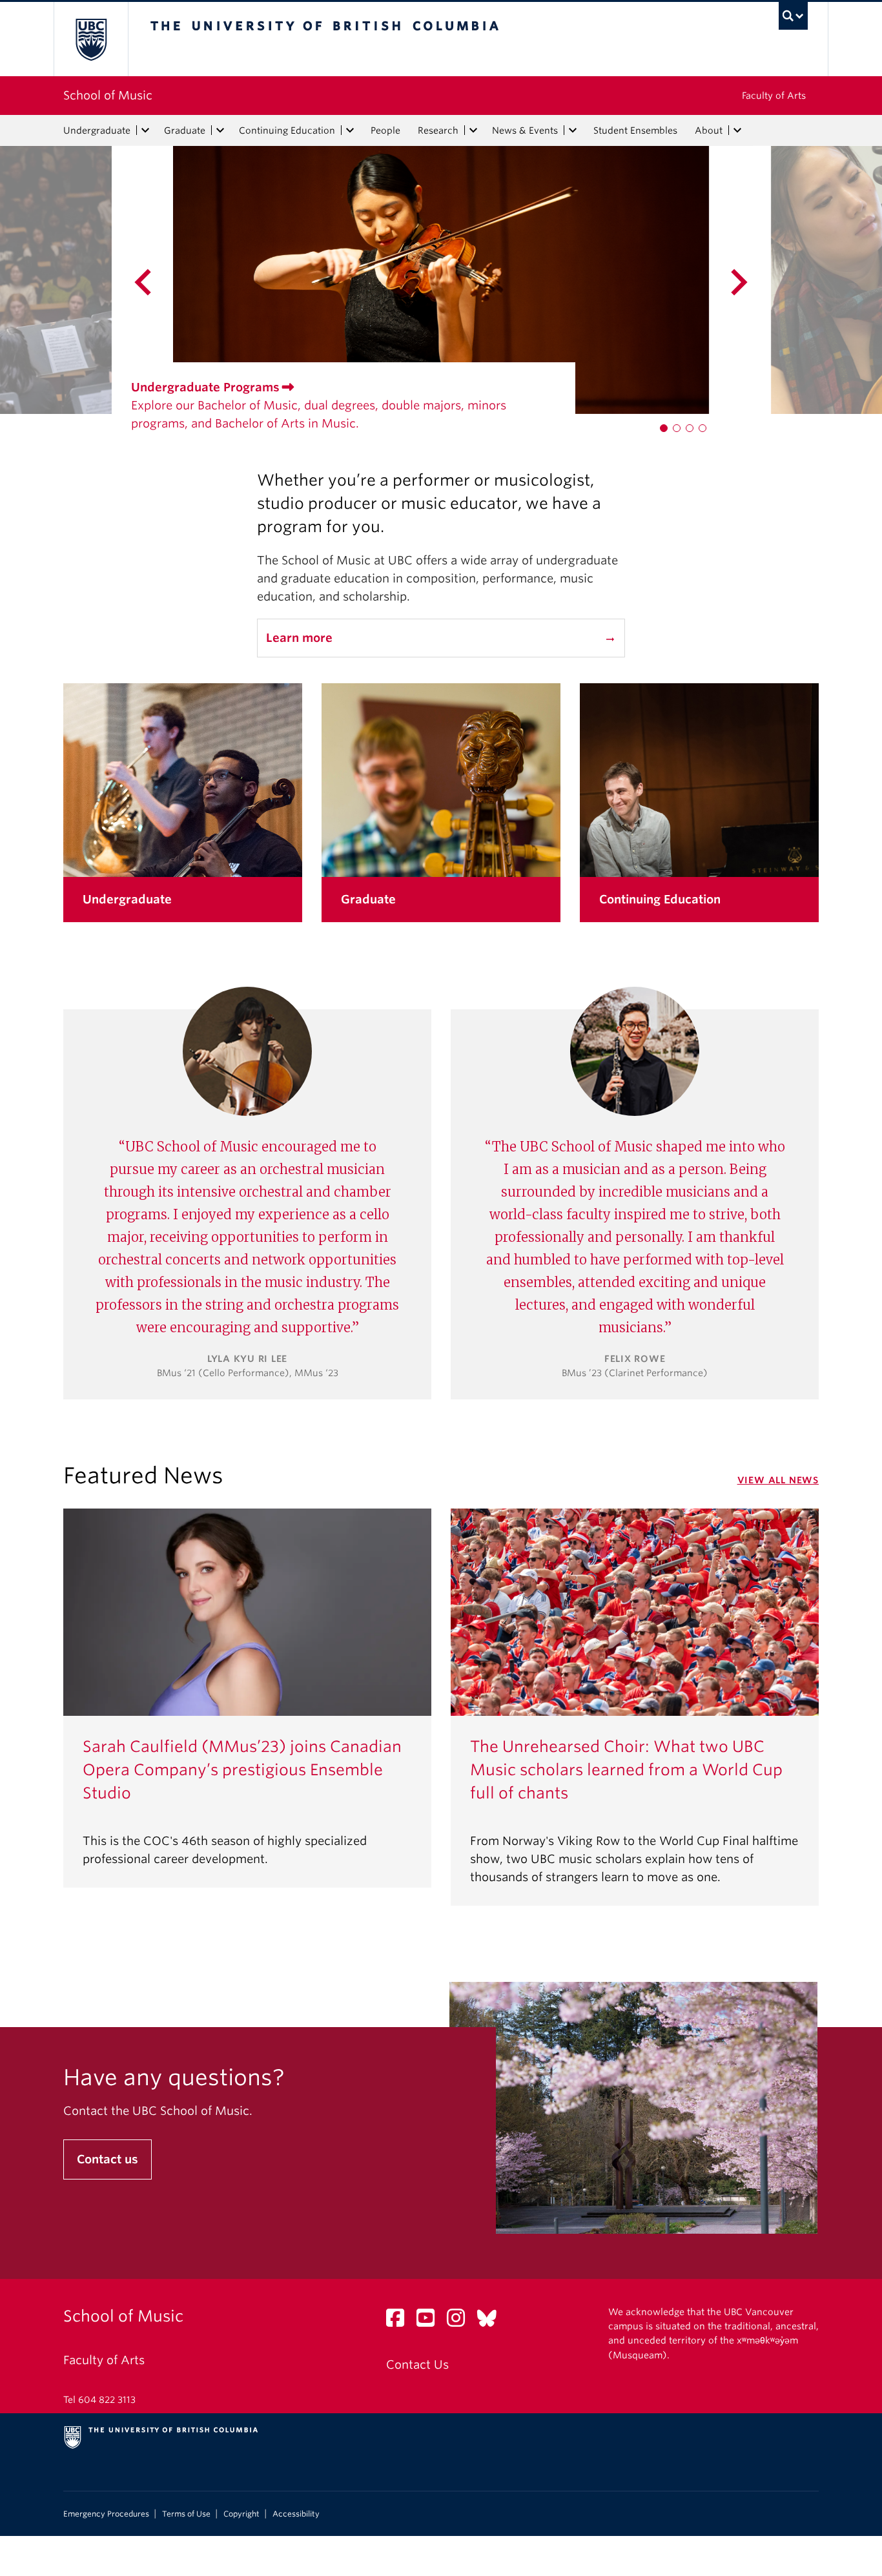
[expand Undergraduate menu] (145, 130)
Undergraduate (97, 130)
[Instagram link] (461, 2321)
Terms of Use (186, 2514)
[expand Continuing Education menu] (350, 130)
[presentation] (87, 280)
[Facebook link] (400, 2321)
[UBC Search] (793, 16)
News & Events (525, 130)
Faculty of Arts (774, 96)
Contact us (108, 2159)
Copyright (241, 2514)
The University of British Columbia (91, 39)
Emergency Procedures (106, 2514)
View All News (778, 1480)
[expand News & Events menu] (573, 130)
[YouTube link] (430, 2321)
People (385, 130)
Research (438, 130)
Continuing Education (287, 130)
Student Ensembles (635, 130)
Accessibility (296, 2514)
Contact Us (417, 2365)
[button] (664, 428)
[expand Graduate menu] (220, 130)
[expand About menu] (737, 130)
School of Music (108, 95)
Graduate (185, 130)
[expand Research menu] (473, 130)
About (709, 130)
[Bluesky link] (492, 2321)
